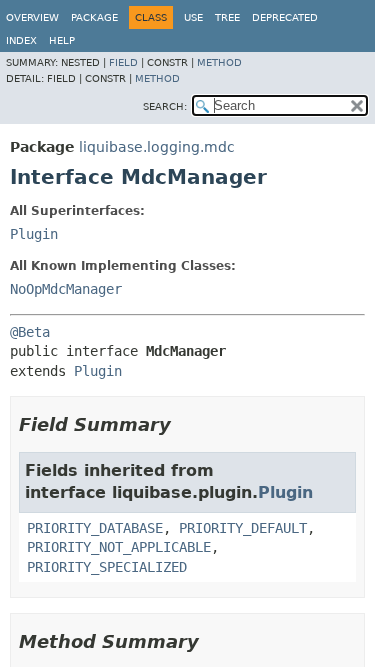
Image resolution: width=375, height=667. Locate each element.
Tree (227, 17)
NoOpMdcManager (66, 289)
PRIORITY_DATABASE (95, 528)
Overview (32, 17)
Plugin (34, 234)
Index (21, 40)
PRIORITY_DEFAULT (243, 528)
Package (94, 17)
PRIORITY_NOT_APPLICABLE (119, 547)
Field (123, 62)
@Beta (30, 332)
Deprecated (285, 17)
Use (193, 17)
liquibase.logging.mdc (157, 147)
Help (62, 40)
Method (219, 62)
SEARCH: (165, 106)
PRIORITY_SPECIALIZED (107, 567)
